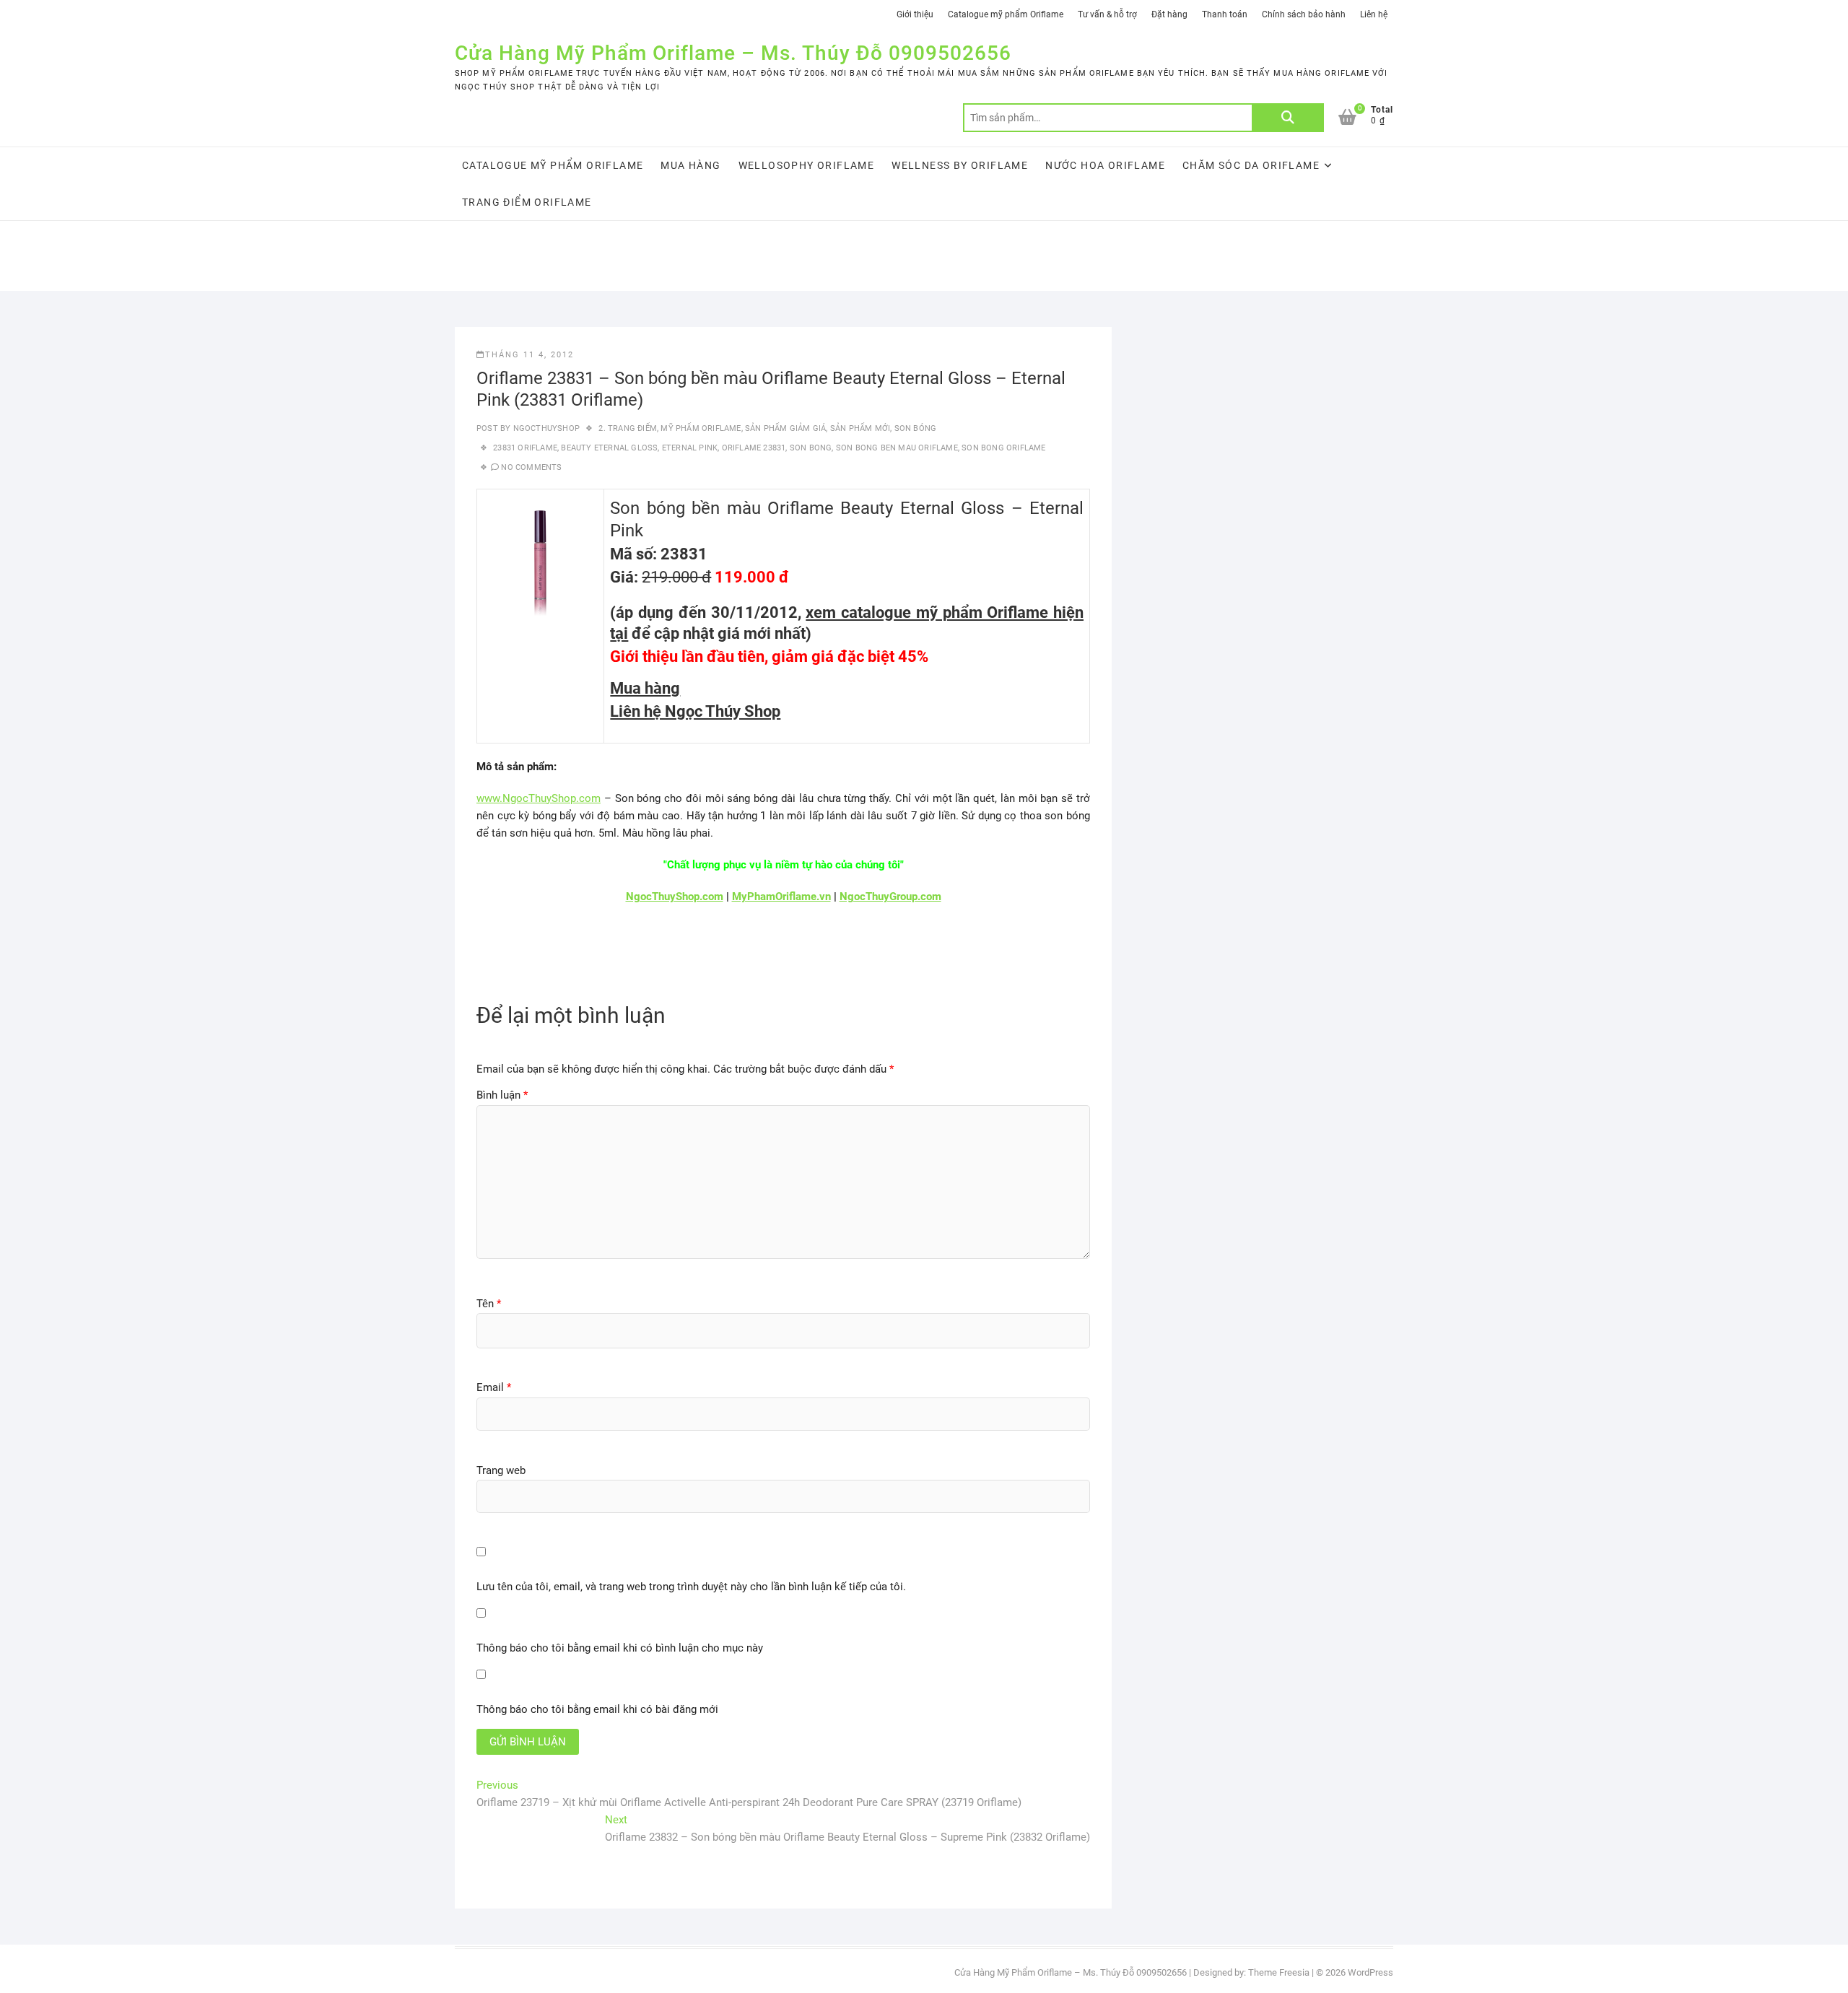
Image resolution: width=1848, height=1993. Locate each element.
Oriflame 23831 (754, 448)
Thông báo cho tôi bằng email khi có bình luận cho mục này (620, 1648)
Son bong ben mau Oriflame (897, 448)
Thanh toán (1225, 14)
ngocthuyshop (545, 428)
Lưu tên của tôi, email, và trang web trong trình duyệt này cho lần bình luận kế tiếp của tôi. (691, 1587)
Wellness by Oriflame (960, 165)
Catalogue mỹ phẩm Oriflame (1006, 14)
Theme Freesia (1279, 1972)
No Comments (531, 467)
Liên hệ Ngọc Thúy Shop (695, 711)
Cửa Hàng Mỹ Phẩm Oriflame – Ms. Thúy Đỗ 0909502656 (733, 53)
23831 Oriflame (525, 448)
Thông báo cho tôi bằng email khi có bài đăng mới (597, 1709)
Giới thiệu (915, 14)
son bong (811, 448)
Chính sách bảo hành (1304, 14)
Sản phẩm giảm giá (785, 428)
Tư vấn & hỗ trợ (1107, 14)
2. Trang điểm (628, 428)
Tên (489, 1304)
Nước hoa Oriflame (1105, 165)
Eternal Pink (690, 448)
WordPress (1370, 1972)
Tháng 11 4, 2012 (529, 355)
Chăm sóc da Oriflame (1251, 165)
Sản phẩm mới (860, 428)
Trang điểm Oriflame (527, 202)
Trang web (501, 1470)
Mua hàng (690, 165)
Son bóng (916, 428)
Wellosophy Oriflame (807, 165)
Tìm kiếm (1288, 118)
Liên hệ (1374, 14)
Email (494, 1387)
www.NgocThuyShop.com (539, 798)
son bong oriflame (1003, 448)
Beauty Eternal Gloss (609, 448)
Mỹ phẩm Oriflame (701, 428)
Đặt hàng (1169, 14)
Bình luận (502, 1095)
